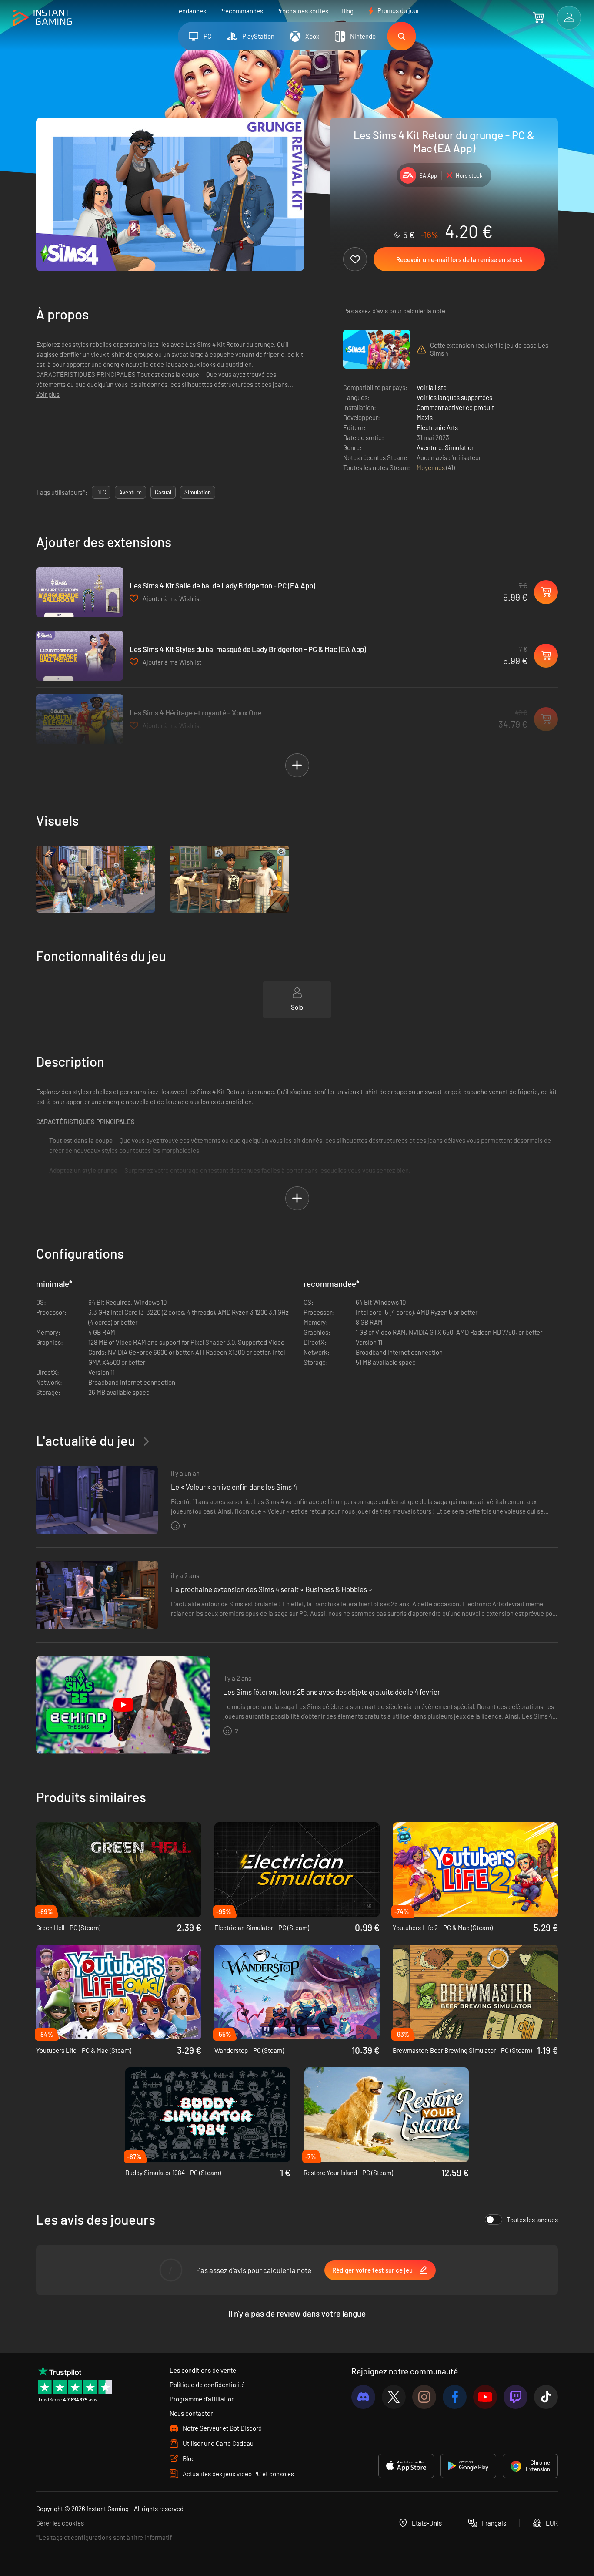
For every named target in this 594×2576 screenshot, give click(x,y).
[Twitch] (516, 2397)
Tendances (191, 11)
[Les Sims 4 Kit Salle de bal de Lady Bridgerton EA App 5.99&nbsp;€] (80, 592)
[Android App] (468, 2466)
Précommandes (241, 11)
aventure (130, 492)
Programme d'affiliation (202, 2399)
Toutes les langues (532, 2220)
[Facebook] (455, 2397)
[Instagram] (424, 2397)
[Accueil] (42, 18)
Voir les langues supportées (454, 397)
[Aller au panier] (539, 17)
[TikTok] (546, 2397)
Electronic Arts (437, 427)
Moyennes (431, 467)
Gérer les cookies (60, 2523)
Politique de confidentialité (207, 2385)
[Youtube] (485, 2397)
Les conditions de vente (203, 2370)
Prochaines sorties (302, 11)
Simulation (460, 447)
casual (163, 492)
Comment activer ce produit (455, 407)
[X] (394, 2397)
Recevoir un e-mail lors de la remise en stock (459, 259)
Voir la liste (432, 387)
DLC (101, 492)
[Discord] (363, 2397)
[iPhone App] (406, 2466)
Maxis (425, 417)
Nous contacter (191, 2413)
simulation (198, 492)
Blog (347, 11)
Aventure (429, 447)
